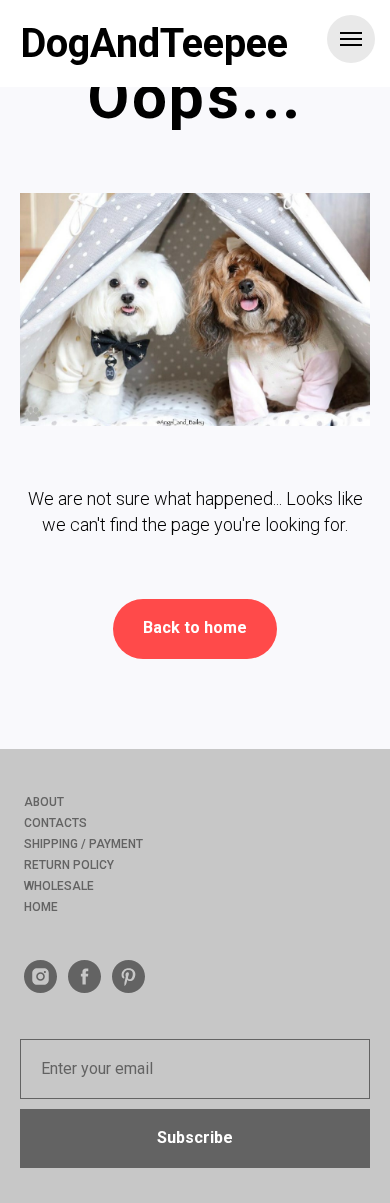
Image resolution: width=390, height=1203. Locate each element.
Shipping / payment (83, 844)
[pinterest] (128, 987)
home (41, 907)
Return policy (69, 865)
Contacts (55, 823)
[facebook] (84, 987)
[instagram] (40, 987)
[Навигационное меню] (351, 39)
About (44, 802)
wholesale (59, 886)
